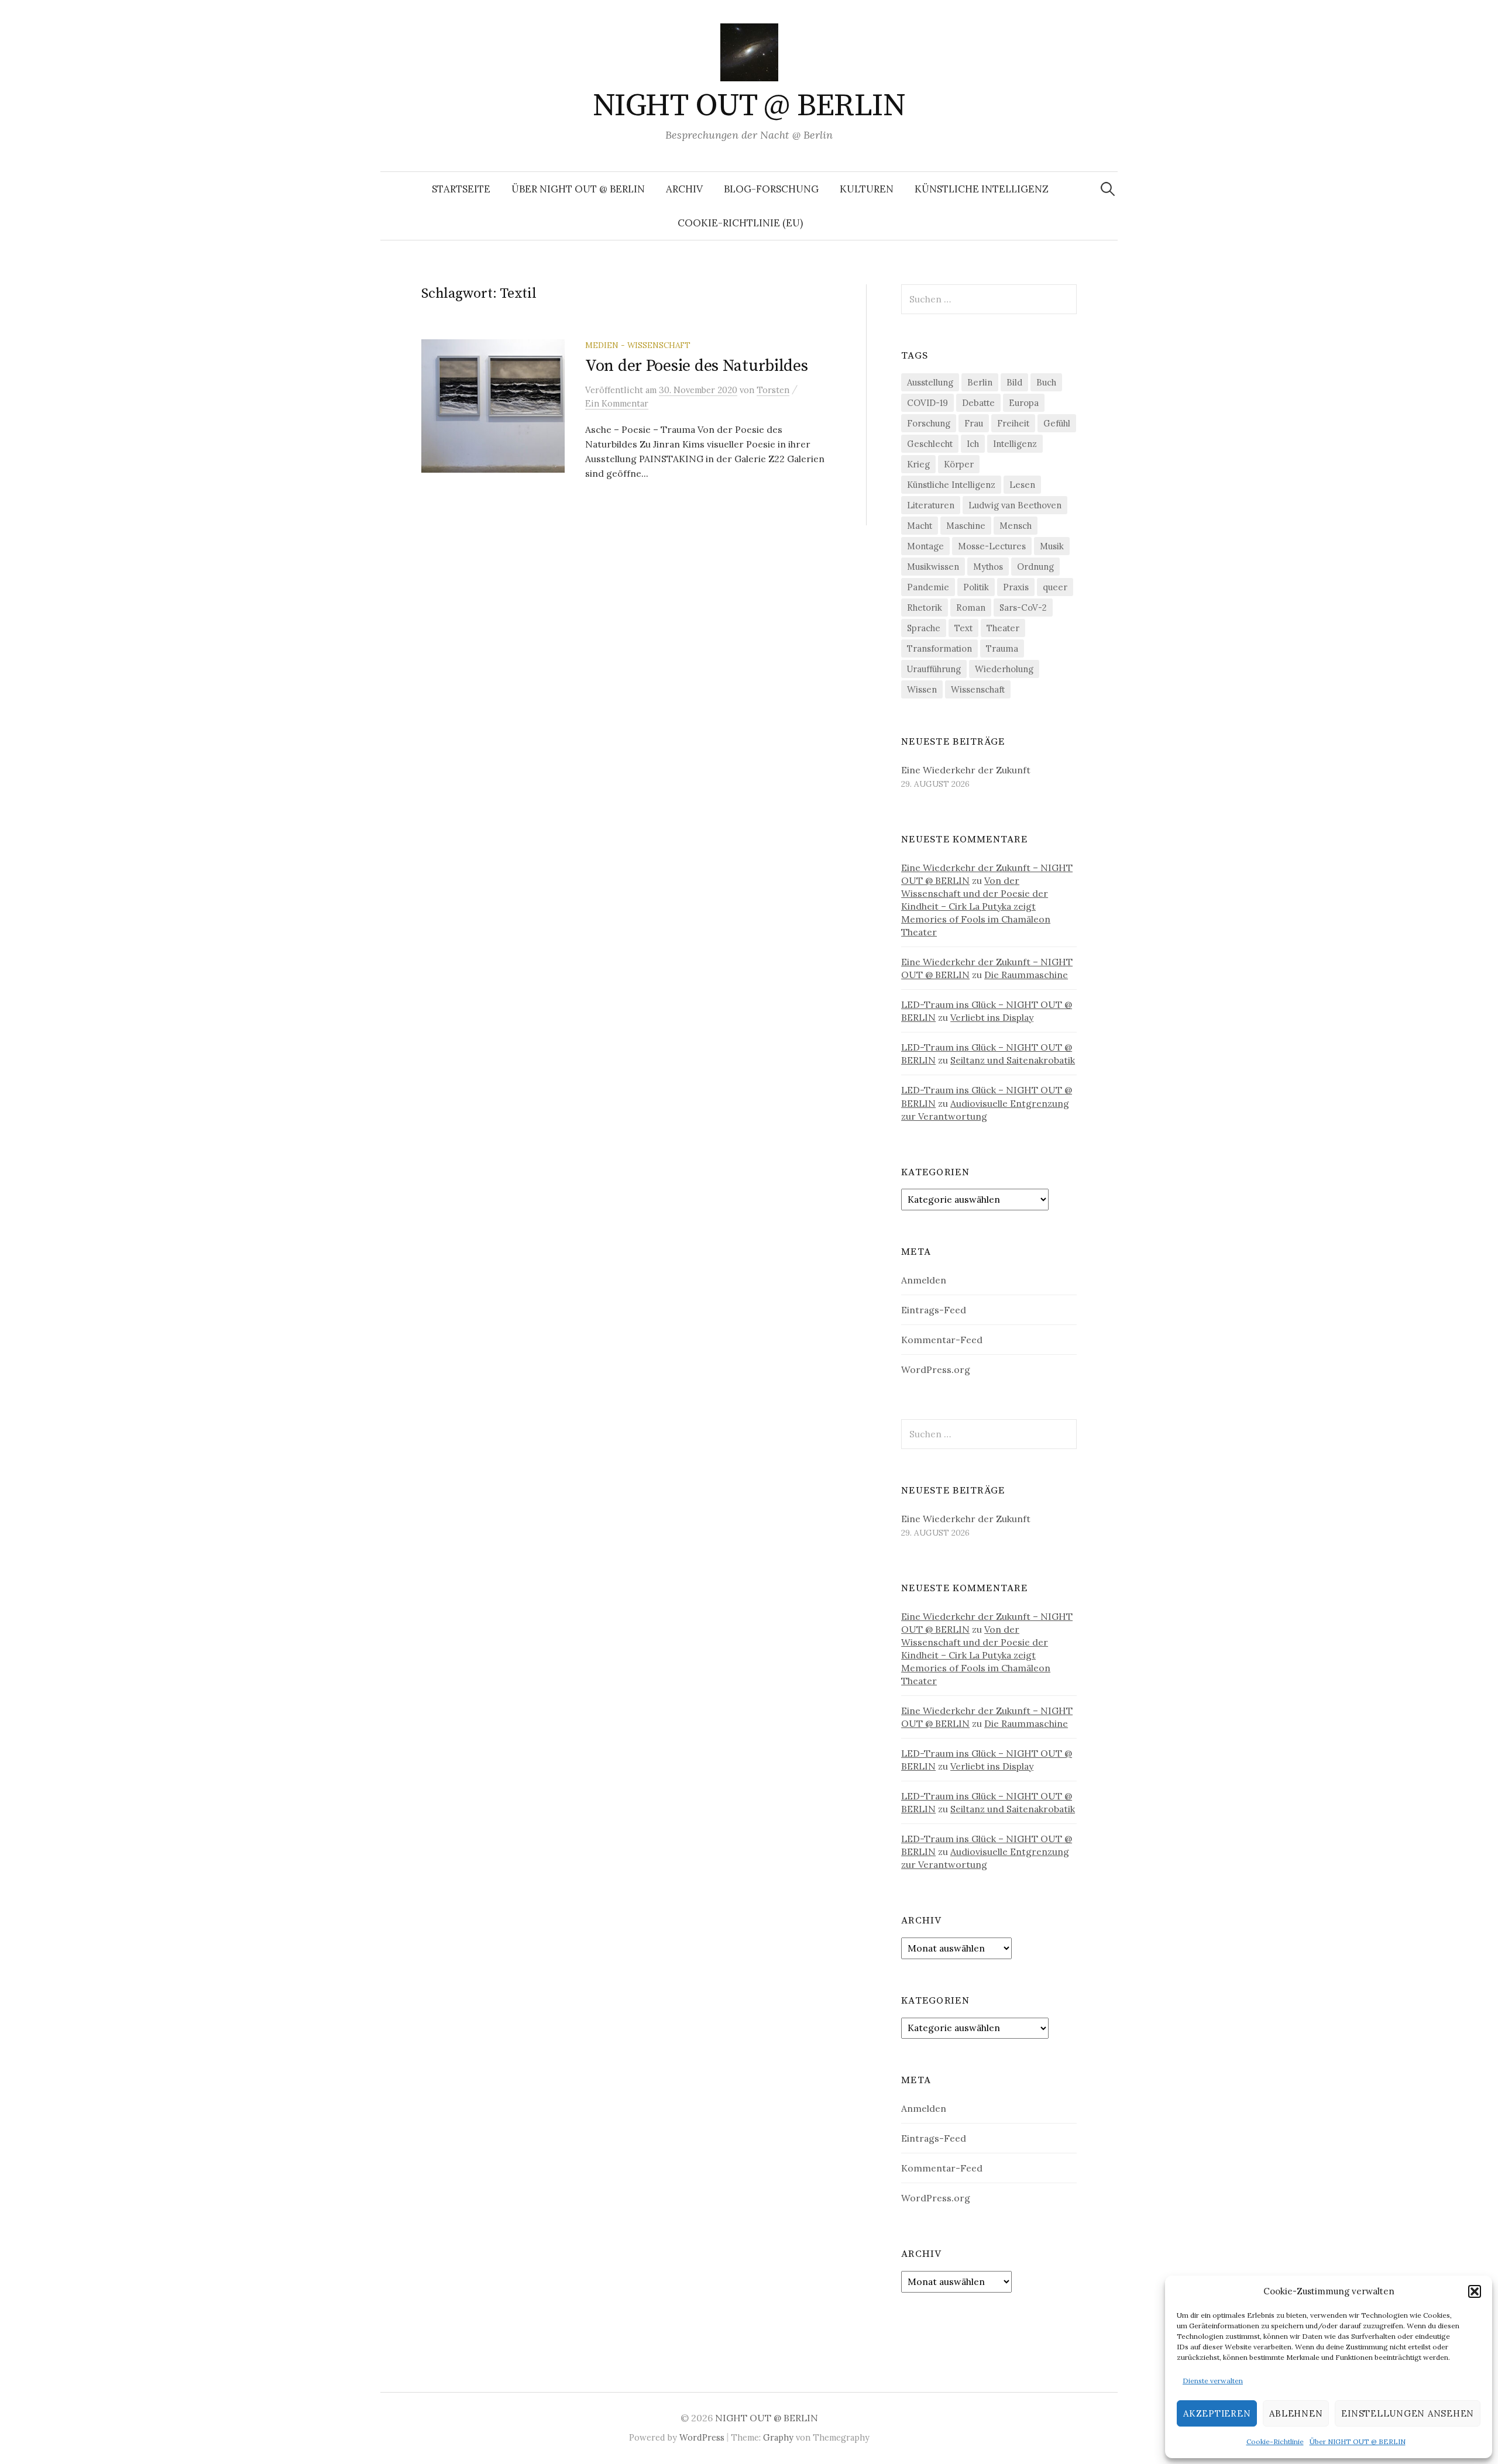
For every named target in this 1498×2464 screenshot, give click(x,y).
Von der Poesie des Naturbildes (697, 366)
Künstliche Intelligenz (982, 189)
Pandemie (928, 587)
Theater (1003, 628)
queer (1055, 587)
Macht (920, 526)
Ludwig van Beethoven (1015, 505)
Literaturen (931, 505)
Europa (1024, 403)
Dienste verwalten (1213, 2381)
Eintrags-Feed (934, 1310)
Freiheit (1013, 423)
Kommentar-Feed (942, 1340)
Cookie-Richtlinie (1275, 2441)
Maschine (966, 526)
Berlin (980, 382)
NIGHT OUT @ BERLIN (749, 106)
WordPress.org (936, 1369)
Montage (925, 546)
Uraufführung (934, 669)
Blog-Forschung (771, 189)
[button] (1475, 2291)
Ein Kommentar (617, 403)
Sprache (924, 628)
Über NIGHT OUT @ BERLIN (1358, 2441)
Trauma (1002, 648)
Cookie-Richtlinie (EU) (740, 223)
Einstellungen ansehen (1408, 2413)
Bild (1014, 382)
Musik (1052, 546)
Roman (971, 608)
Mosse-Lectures (992, 546)
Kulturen (867, 189)
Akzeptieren (1217, 2413)
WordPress (702, 2437)
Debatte (978, 403)
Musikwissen (933, 567)
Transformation (939, 648)
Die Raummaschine (1026, 975)
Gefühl (1057, 423)
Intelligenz (1015, 444)
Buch (1046, 382)
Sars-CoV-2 (1023, 608)
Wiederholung (1004, 669)
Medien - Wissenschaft (638, 345)
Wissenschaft (978, 689)
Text (963, 628)
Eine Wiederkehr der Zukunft (966, 770)
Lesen (1022, 485)
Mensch (1016, 526)
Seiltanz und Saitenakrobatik (1013, 1060)
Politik (976, 587)
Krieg (918, 464)
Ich (973, 444)
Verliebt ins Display (992, 1017)
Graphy (778, 2437)
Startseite (461, 189)
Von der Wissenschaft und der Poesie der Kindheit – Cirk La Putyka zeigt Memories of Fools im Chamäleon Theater (976, 906)
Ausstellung (930, 382)
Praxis (1016, 587)
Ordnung (1035, 567)
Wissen (922, 689)
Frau (974, 423)
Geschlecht (930, 444)
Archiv (684, 189)
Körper (959, 464)
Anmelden (924, 1280)
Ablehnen (1296, 2413)
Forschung (929, 423)
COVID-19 (927, 403)
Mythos (988, 567)
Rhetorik (925, 608)
